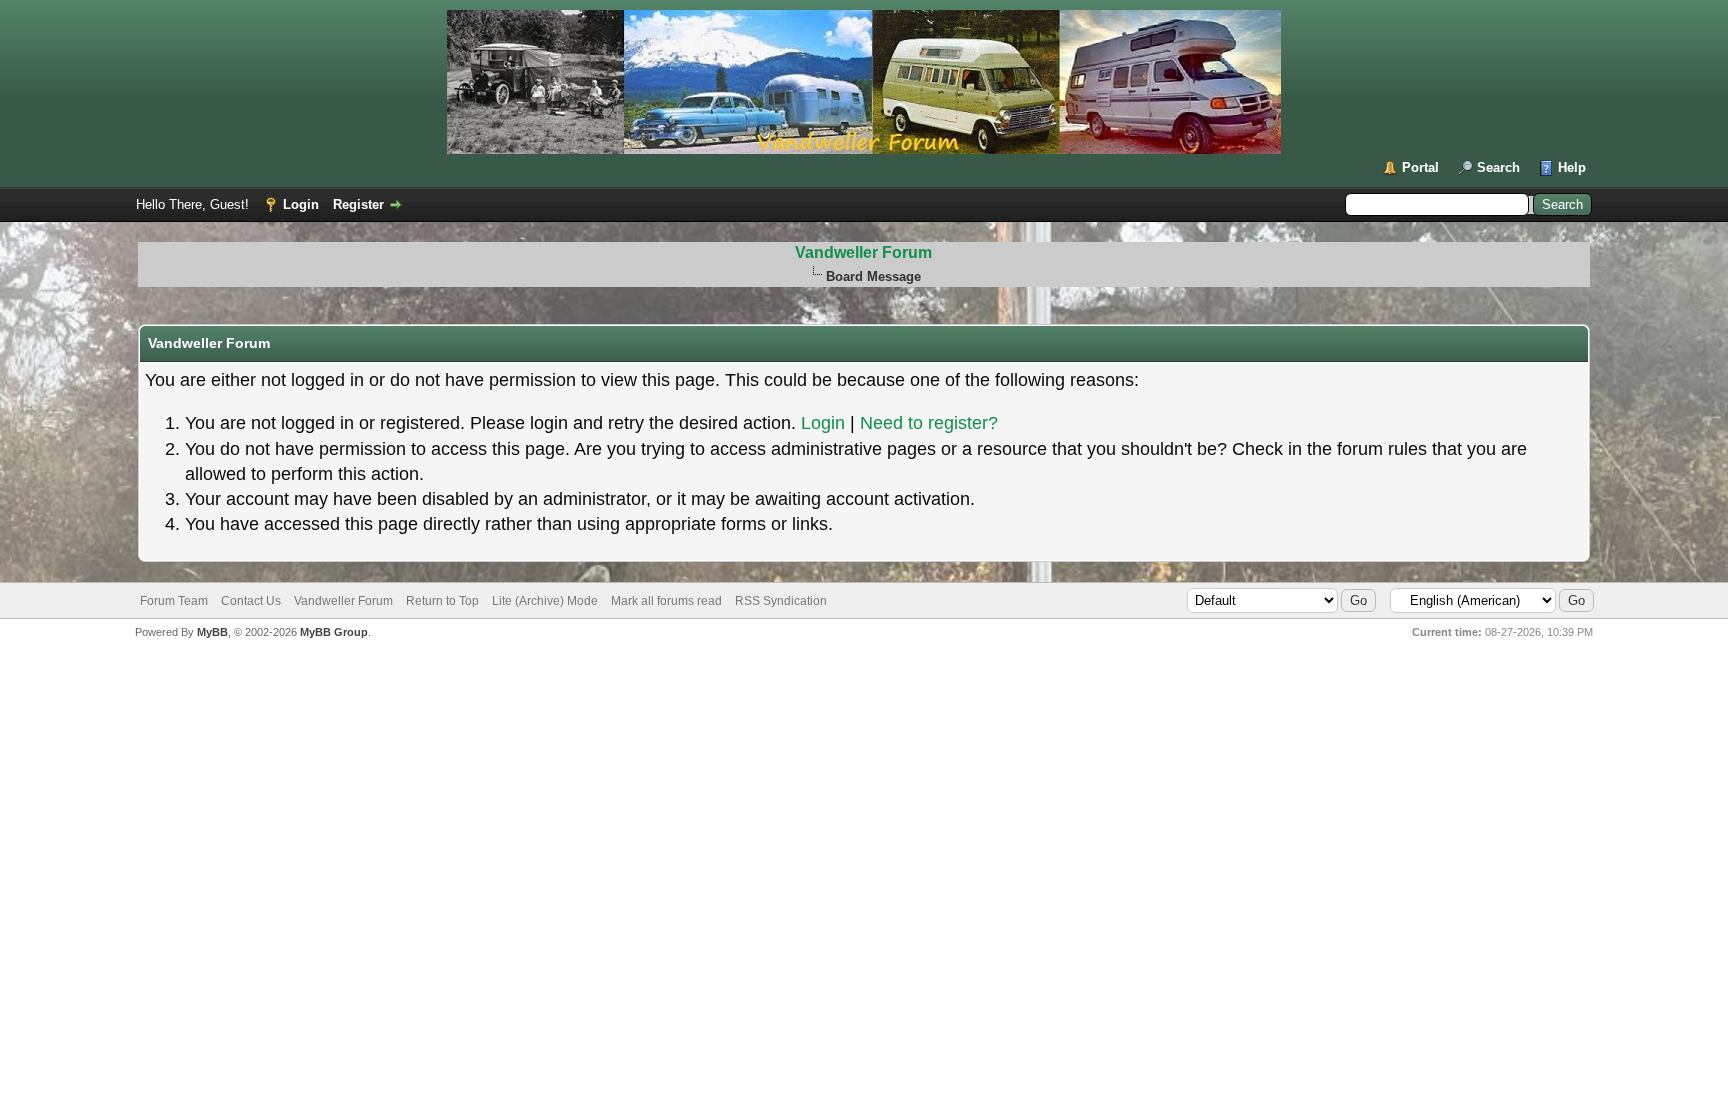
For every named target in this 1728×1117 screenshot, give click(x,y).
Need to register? (929, 423)
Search (1498, 167)
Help (1572, 167)
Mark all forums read (666, 601)
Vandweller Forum (863, 252)
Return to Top (442, 601)
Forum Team (174, 601)
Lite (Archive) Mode (545, 601)
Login (301, 204)
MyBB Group (334, 632)
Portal (1420, 167)
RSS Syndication (781, 601)
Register (358, 204)
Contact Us (251, 601)
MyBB (212, 632)
